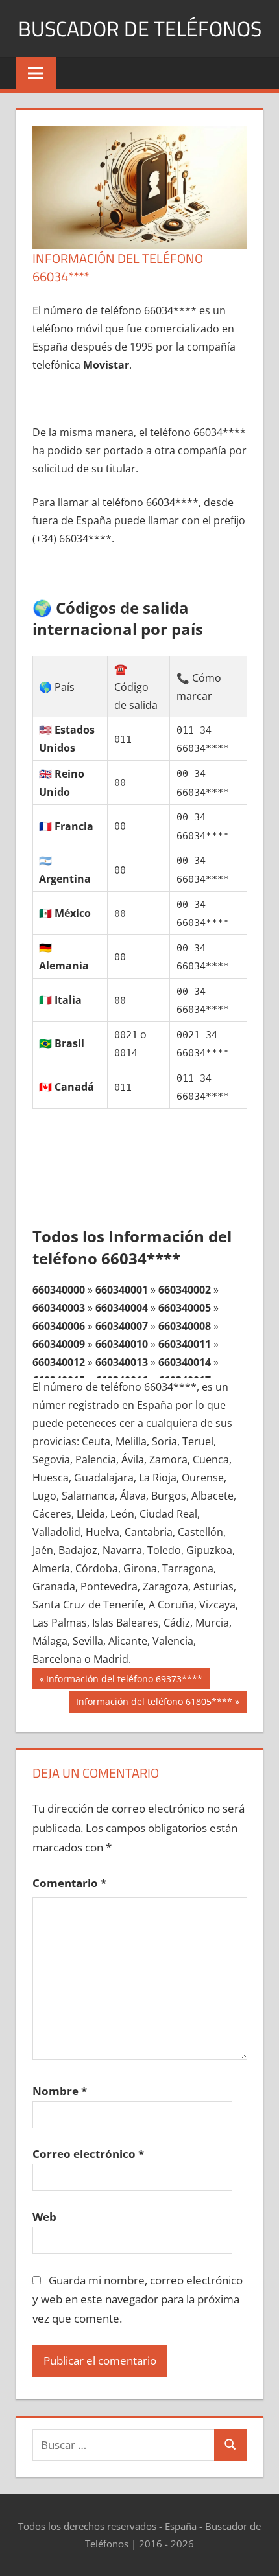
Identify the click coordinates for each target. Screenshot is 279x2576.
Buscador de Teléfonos (140, 29)
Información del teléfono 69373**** (124, 1681)
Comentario (69, 1883)
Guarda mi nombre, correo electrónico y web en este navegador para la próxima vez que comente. (138, 2300)
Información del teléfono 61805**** (154, 1704)
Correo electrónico (88, 2154)
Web (44, 2217)
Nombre (60, 2091)
